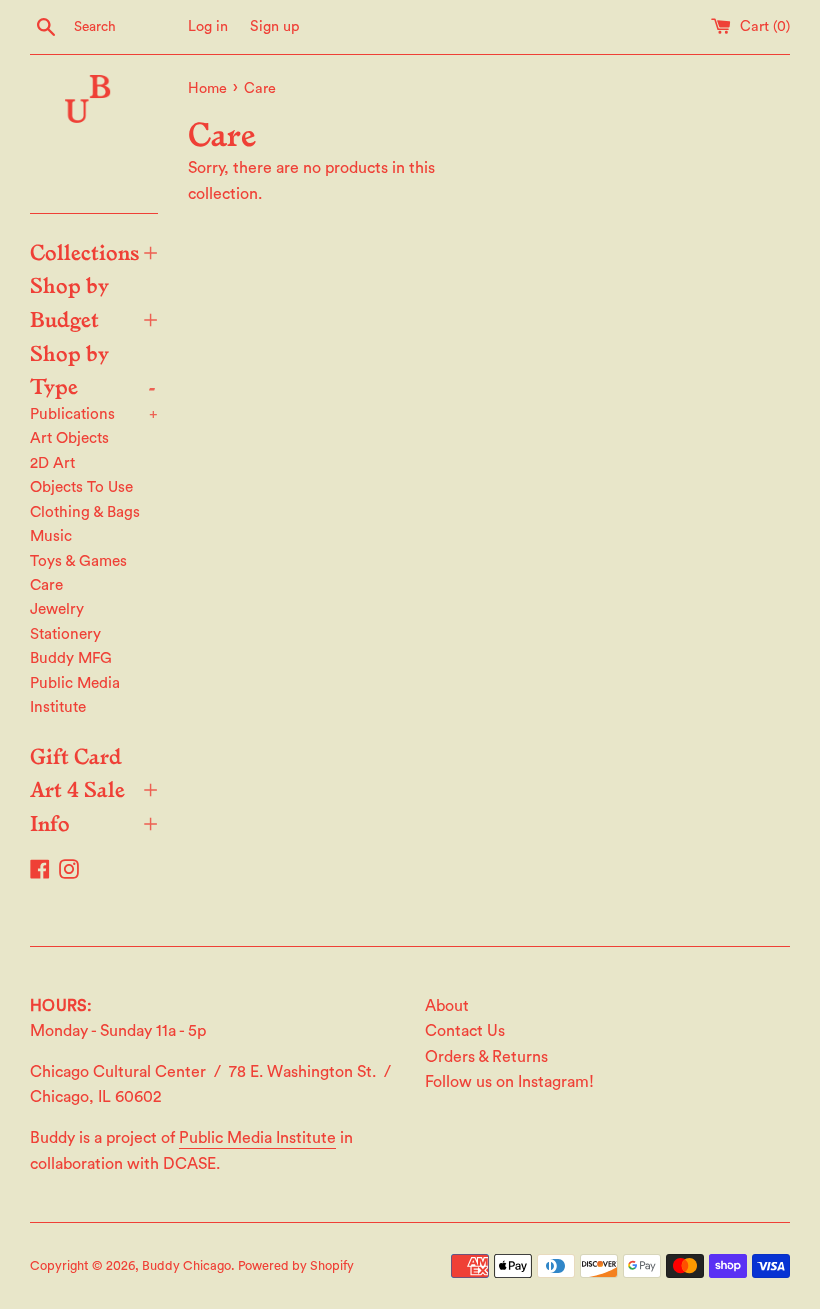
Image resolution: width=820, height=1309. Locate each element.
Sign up (275, 26)
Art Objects (69, 438)
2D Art (52, 463)
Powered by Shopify (296, 1266)
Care (46, 585)
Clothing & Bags (85, 512)
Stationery (65, 634)
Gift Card (76, 755)
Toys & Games (78, 561)
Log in (208, 26)
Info (94, 822)
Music (51, 536)
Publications (94, 414)
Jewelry (57, 609)
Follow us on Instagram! (509, 1082)
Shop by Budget (94, 301)
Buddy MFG (71, 658)
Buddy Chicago (186, 1266)
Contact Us (465, 1031)
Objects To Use (81, 487)
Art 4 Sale (94, 788)
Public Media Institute (75, 695)
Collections (94, 251)
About (447, 1006)
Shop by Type (93, 369)
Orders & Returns (486, 1057)
